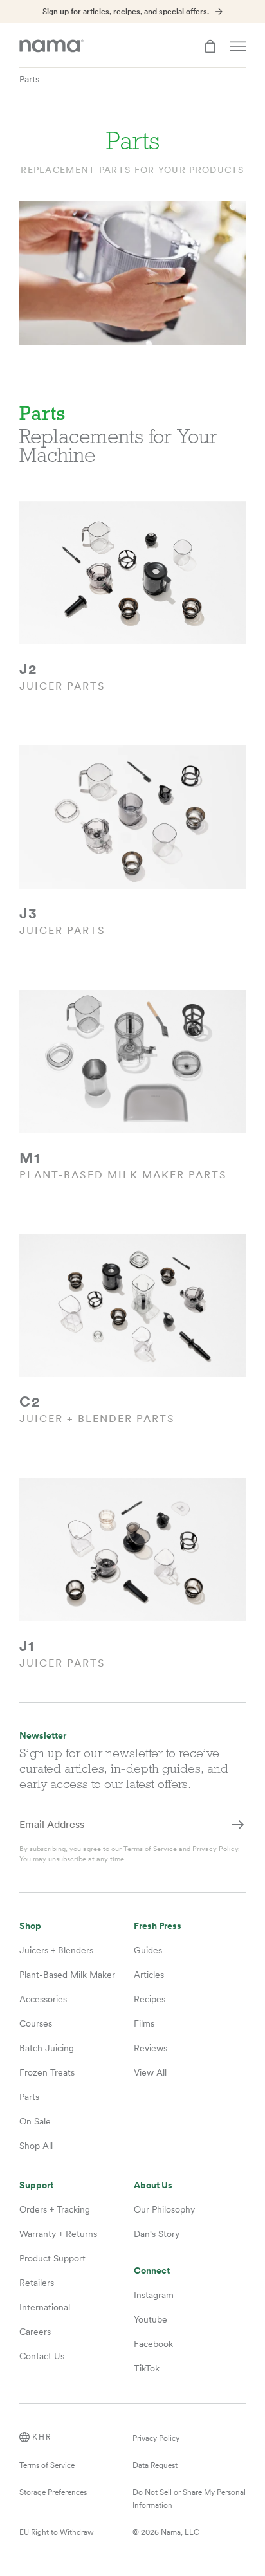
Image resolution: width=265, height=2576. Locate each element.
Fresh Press (158, 1926)
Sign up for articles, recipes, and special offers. (126, 12)
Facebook (153, 2344)
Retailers (37, 2283)
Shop (30, 1926)
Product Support (52, 2258)
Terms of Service (150, 1849)
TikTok (147, 2368)
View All (150, 2072)
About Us (153, 2185)
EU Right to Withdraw (57, 2532)
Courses (36, 2023)
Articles (149, 1975)
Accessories (43, 1999)
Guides (148, 1950)
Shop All (36, 2146)
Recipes (150, 1999)
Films (144, 2023)
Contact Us (42, 2356)
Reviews (151, 2048)
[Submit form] (238, 1825)
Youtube (151, 2319)
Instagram (154, 2295)
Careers (35, 2332)
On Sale (35, 2121)
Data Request (155, 2465)
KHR (42, 2437)
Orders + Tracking (55, 2209)
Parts (29, 79)
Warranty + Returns (58, 2234)
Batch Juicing (47, 2048)
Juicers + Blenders (56, 1950)
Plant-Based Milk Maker (67, 1975)
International (45, 2307)
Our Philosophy (164, 2209)
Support (36, 2185)
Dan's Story (157, 2234)
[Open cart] (210, 46)
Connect (152, 2271)
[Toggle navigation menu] (238, 46)
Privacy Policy (215, 1849)
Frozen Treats (47, 2072)
